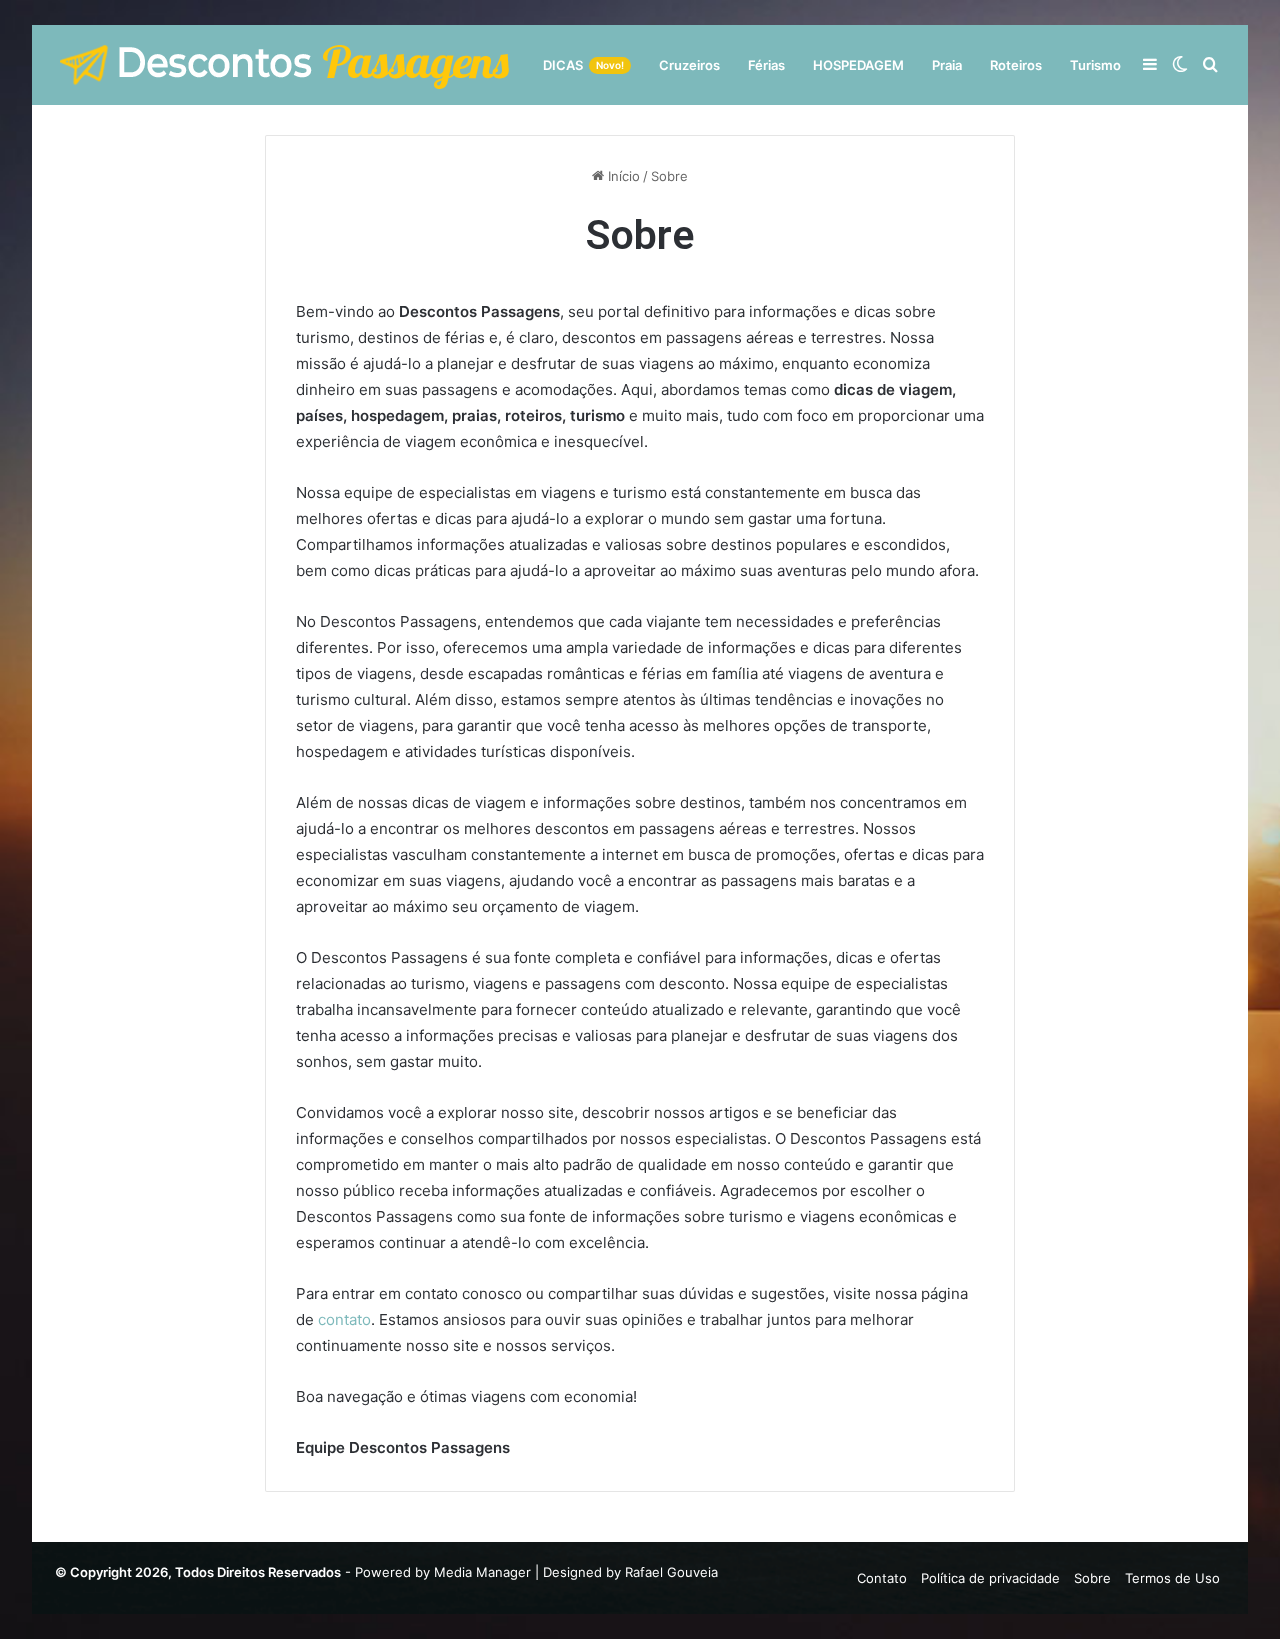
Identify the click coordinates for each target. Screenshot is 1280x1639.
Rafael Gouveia (671, 1572)
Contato (882, 1578)
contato (344, 1319)
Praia (947, 65)
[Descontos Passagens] (285, 65)
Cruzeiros (689, 65)
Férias (766, 65)
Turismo (1095, 65)
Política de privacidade (990, 1578)
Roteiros (1016, 65)
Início (622, 176)
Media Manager (482, 1572)
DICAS (583, 65)
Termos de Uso (1172, 1578)
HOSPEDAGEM (858, 65)
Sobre (1092, 1578)
